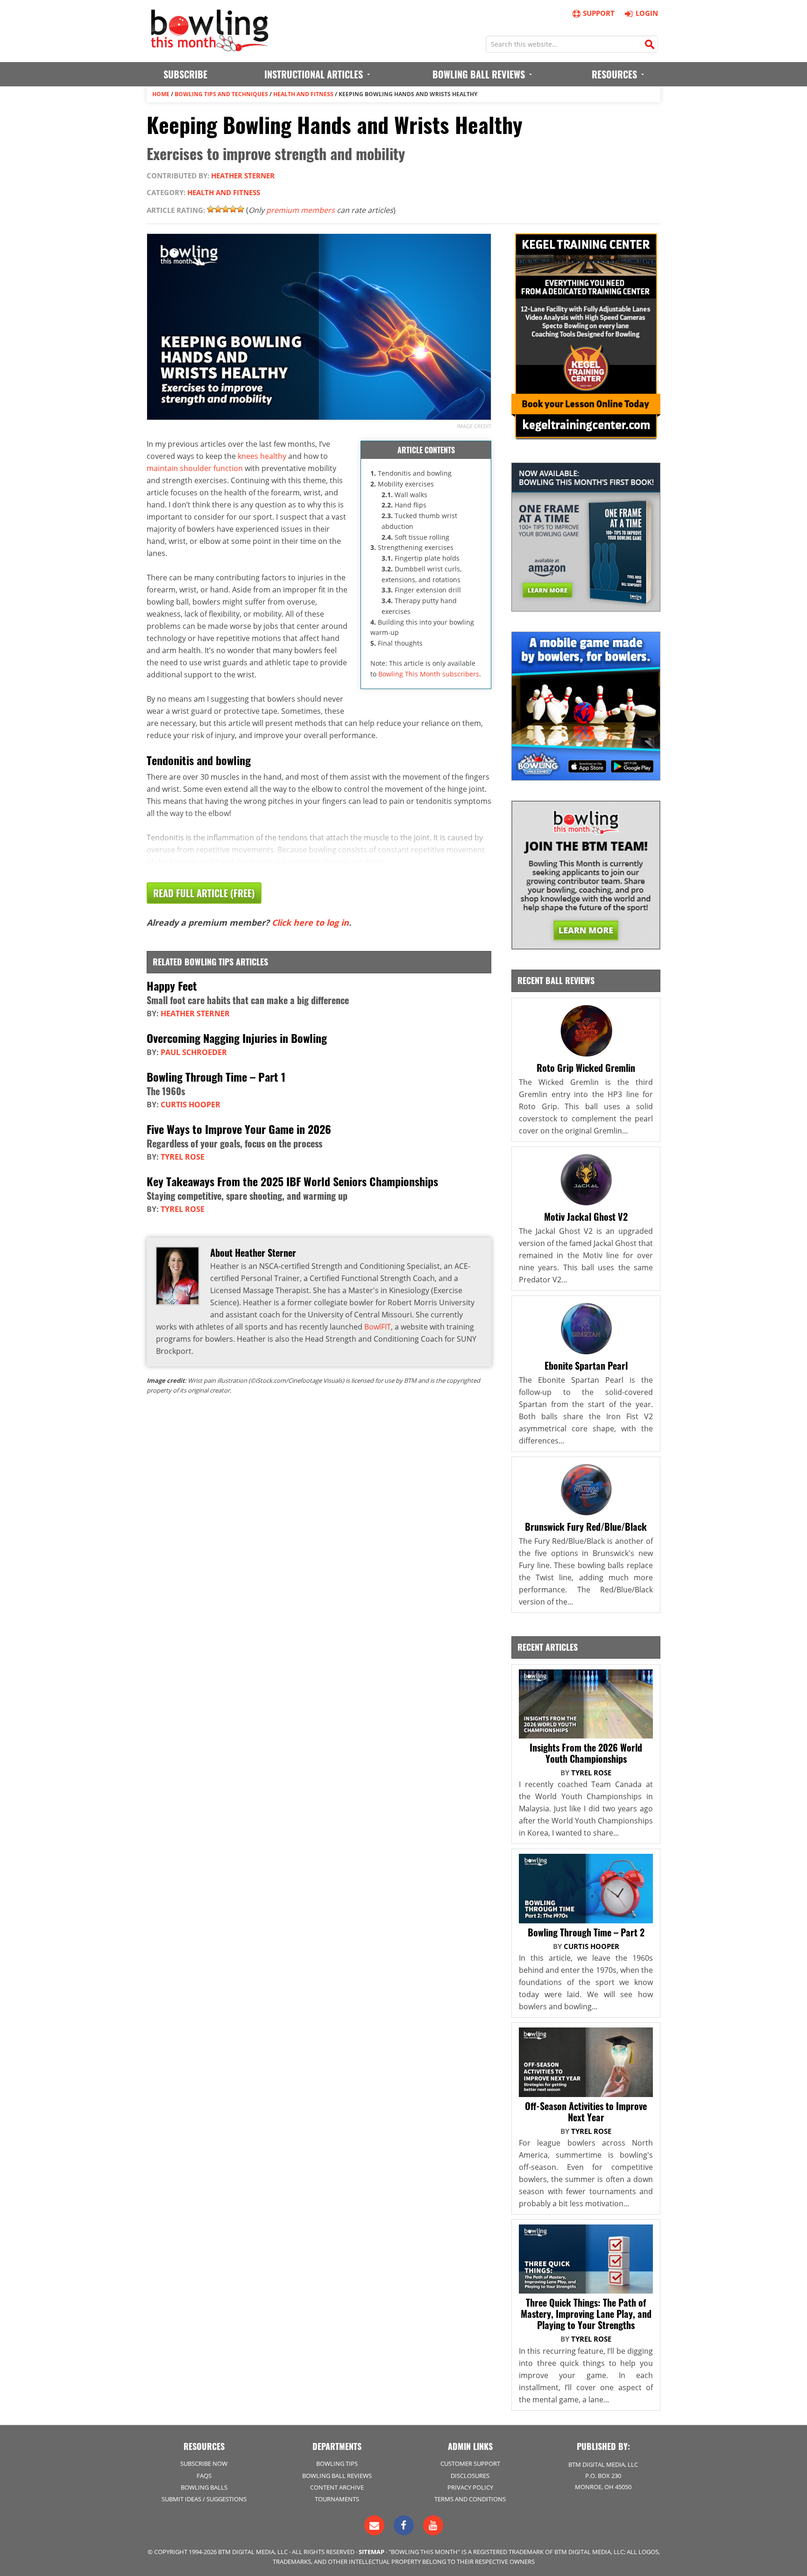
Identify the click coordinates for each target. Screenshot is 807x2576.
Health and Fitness (303, 94)
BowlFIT (378, 1327)
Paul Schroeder (194, 1052)
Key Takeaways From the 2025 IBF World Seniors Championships (292, 1181)
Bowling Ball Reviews (337, 2476)
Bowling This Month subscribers (429, 674)
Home (161, 94)
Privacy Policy (470, 2487)
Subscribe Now (204, 2463)
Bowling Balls (204, 2487)
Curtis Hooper (191, 1105)
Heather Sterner (243, 176)
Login (647, 13)
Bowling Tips (337, 2463)
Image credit (474, 426)
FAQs (204, 2476)
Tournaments (337, 2499)
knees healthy (262, 456)
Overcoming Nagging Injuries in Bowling (237, 1038)
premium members (301, 210)
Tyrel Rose (183, 1157)
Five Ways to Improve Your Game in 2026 (239, 1129)
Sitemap (372, 2552)
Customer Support (470, 2463)
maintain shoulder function (195, 468)
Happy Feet (172, 985)
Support (599, 13)
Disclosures (470, 2476)
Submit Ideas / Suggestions (204, 2499)
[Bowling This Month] (210, 47)
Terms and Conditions (470, 2499)
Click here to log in (310, 922)
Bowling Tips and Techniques (221, 94)
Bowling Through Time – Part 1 (216, 1077)
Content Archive (337, 2487)
